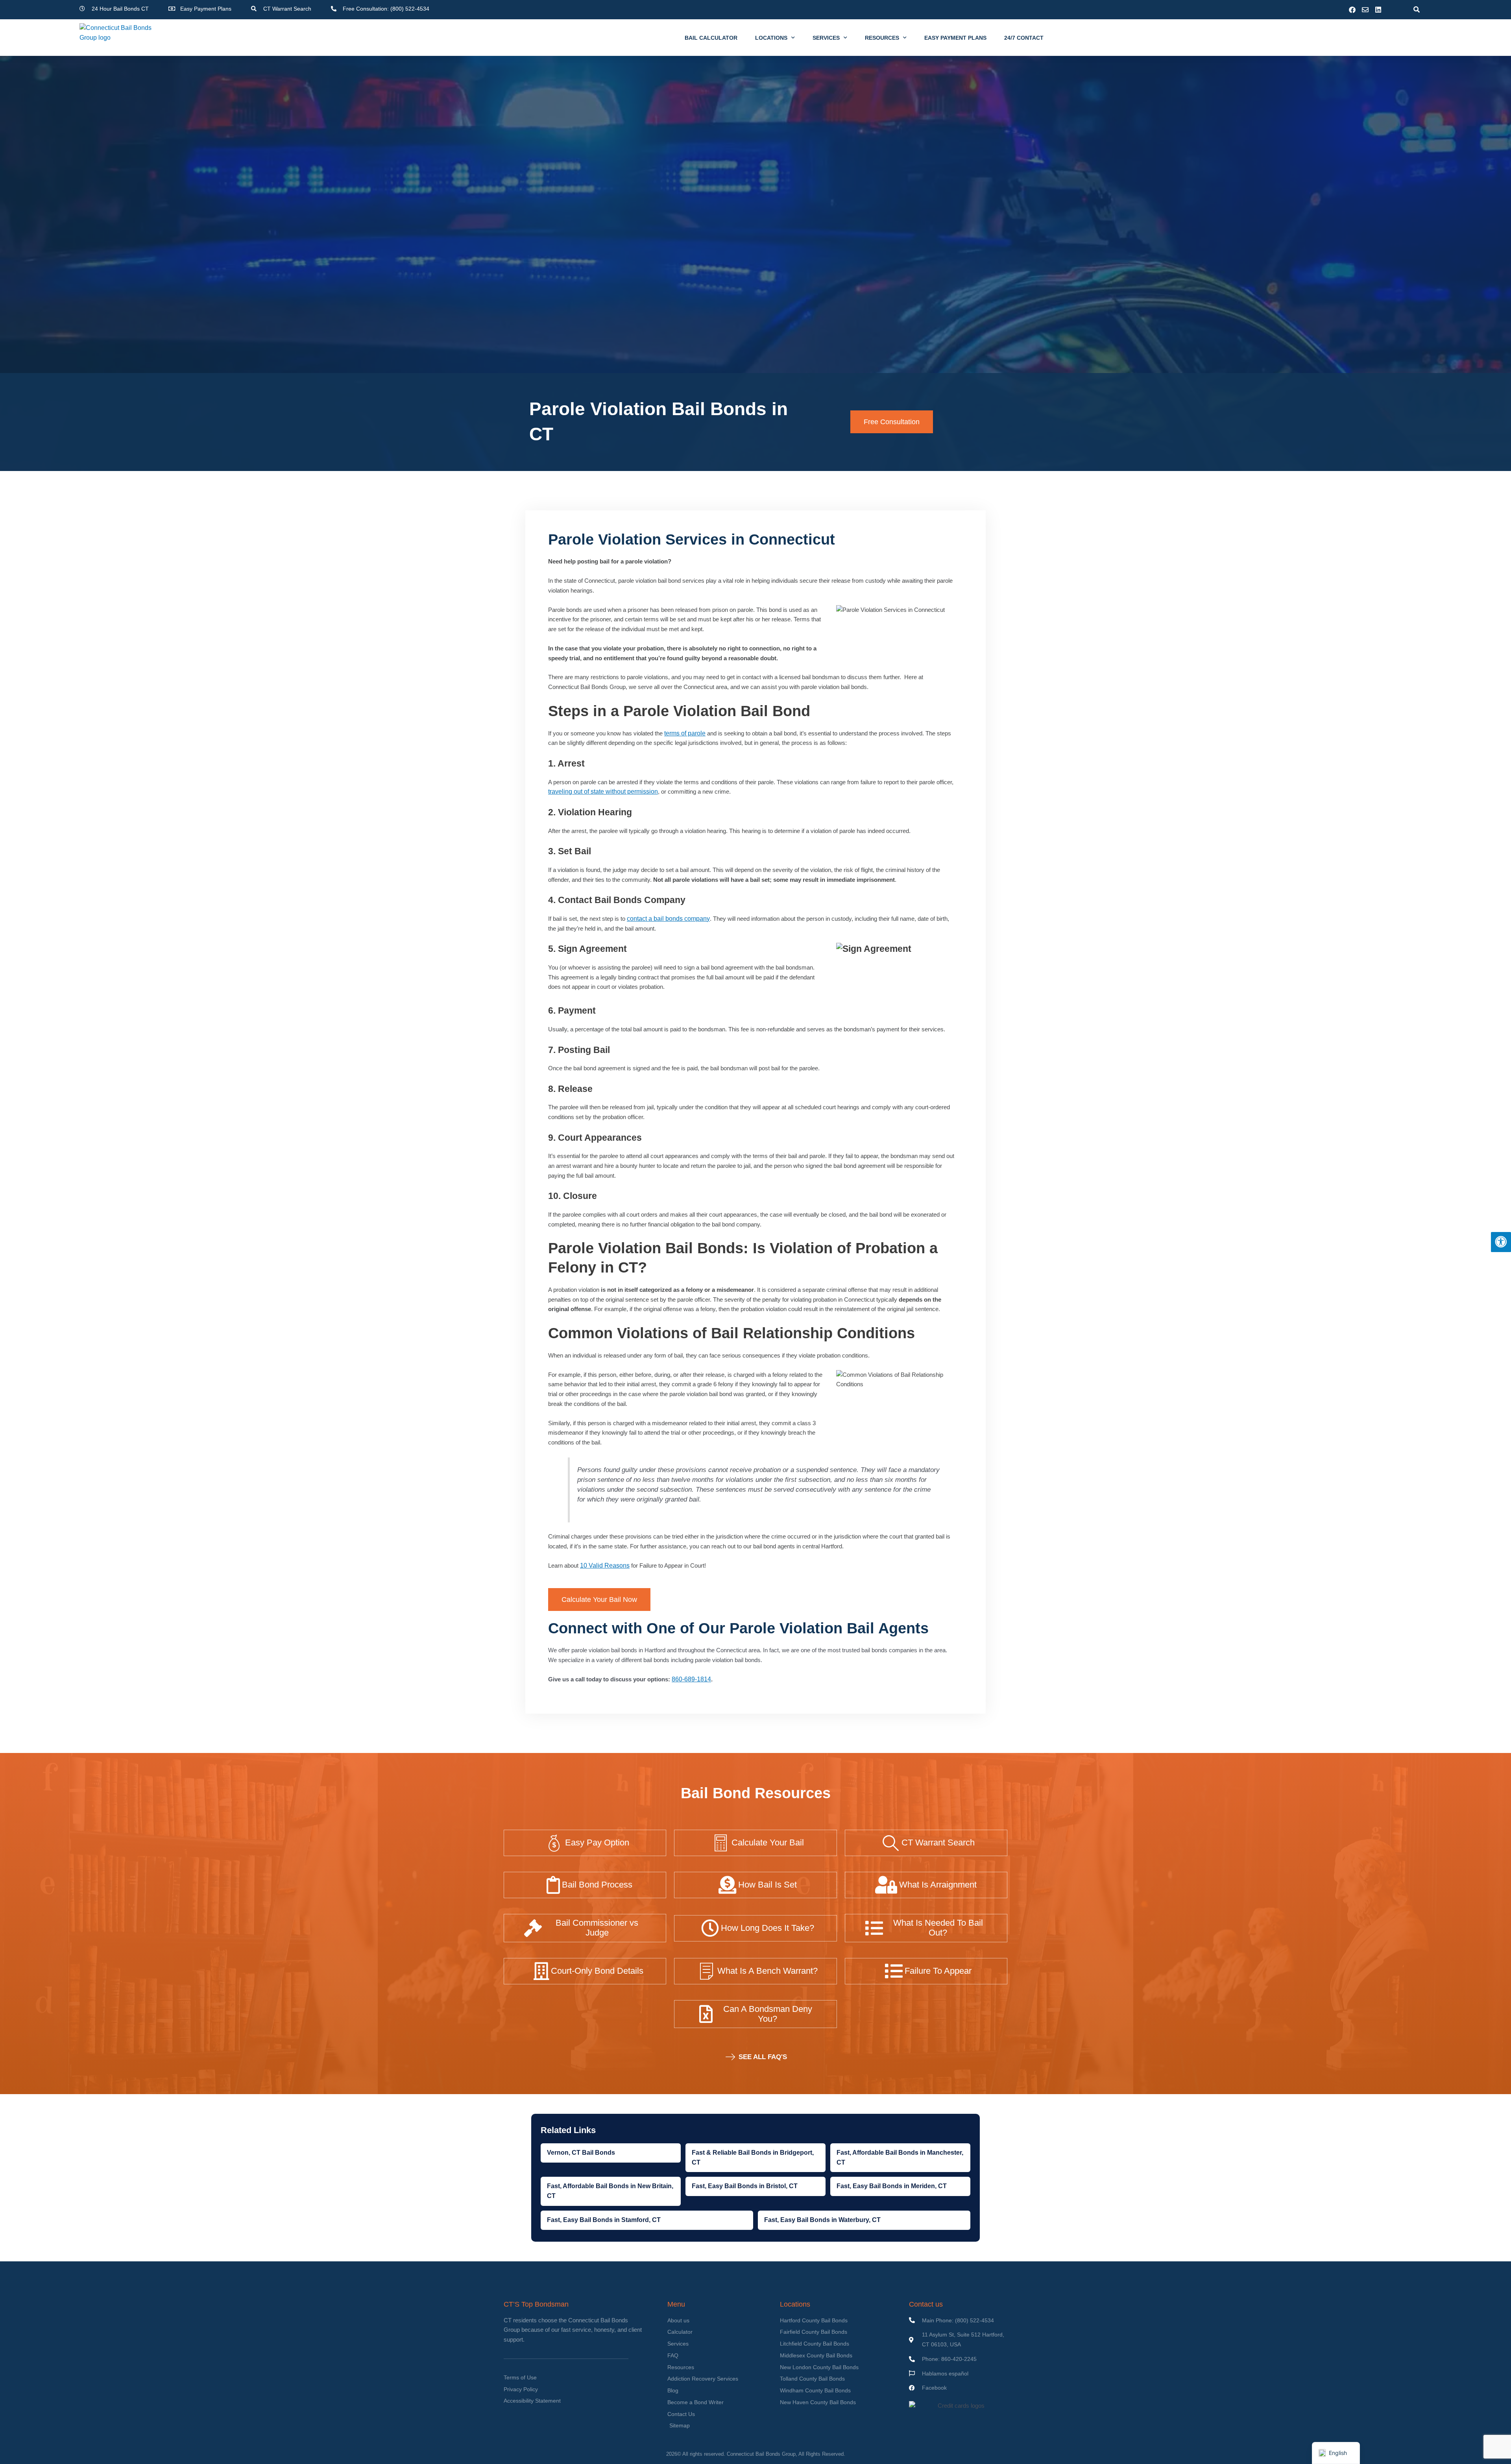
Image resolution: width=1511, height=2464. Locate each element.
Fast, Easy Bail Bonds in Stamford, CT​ (604, 2220)
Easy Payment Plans (955, 38)
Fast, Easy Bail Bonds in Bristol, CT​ (745, 2186)
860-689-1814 (691, 1679)
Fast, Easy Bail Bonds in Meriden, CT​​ (892, 2186)
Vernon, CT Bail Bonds (581, 2153)
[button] (1416, 10)
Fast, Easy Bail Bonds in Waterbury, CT (822, 2220)
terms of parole (685, 733)
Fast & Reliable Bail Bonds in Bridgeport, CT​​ (753, 2157)
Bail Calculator (711, 38)
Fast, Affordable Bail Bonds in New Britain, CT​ (610, 2191)
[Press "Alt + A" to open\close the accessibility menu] (1501, 1242)
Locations (771, 38)
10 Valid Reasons (605, 1565)
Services (826, 38)
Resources (882, 38)
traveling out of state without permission (603, 791)
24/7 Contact (1024, 38)
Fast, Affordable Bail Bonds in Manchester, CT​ (900, 2157)
